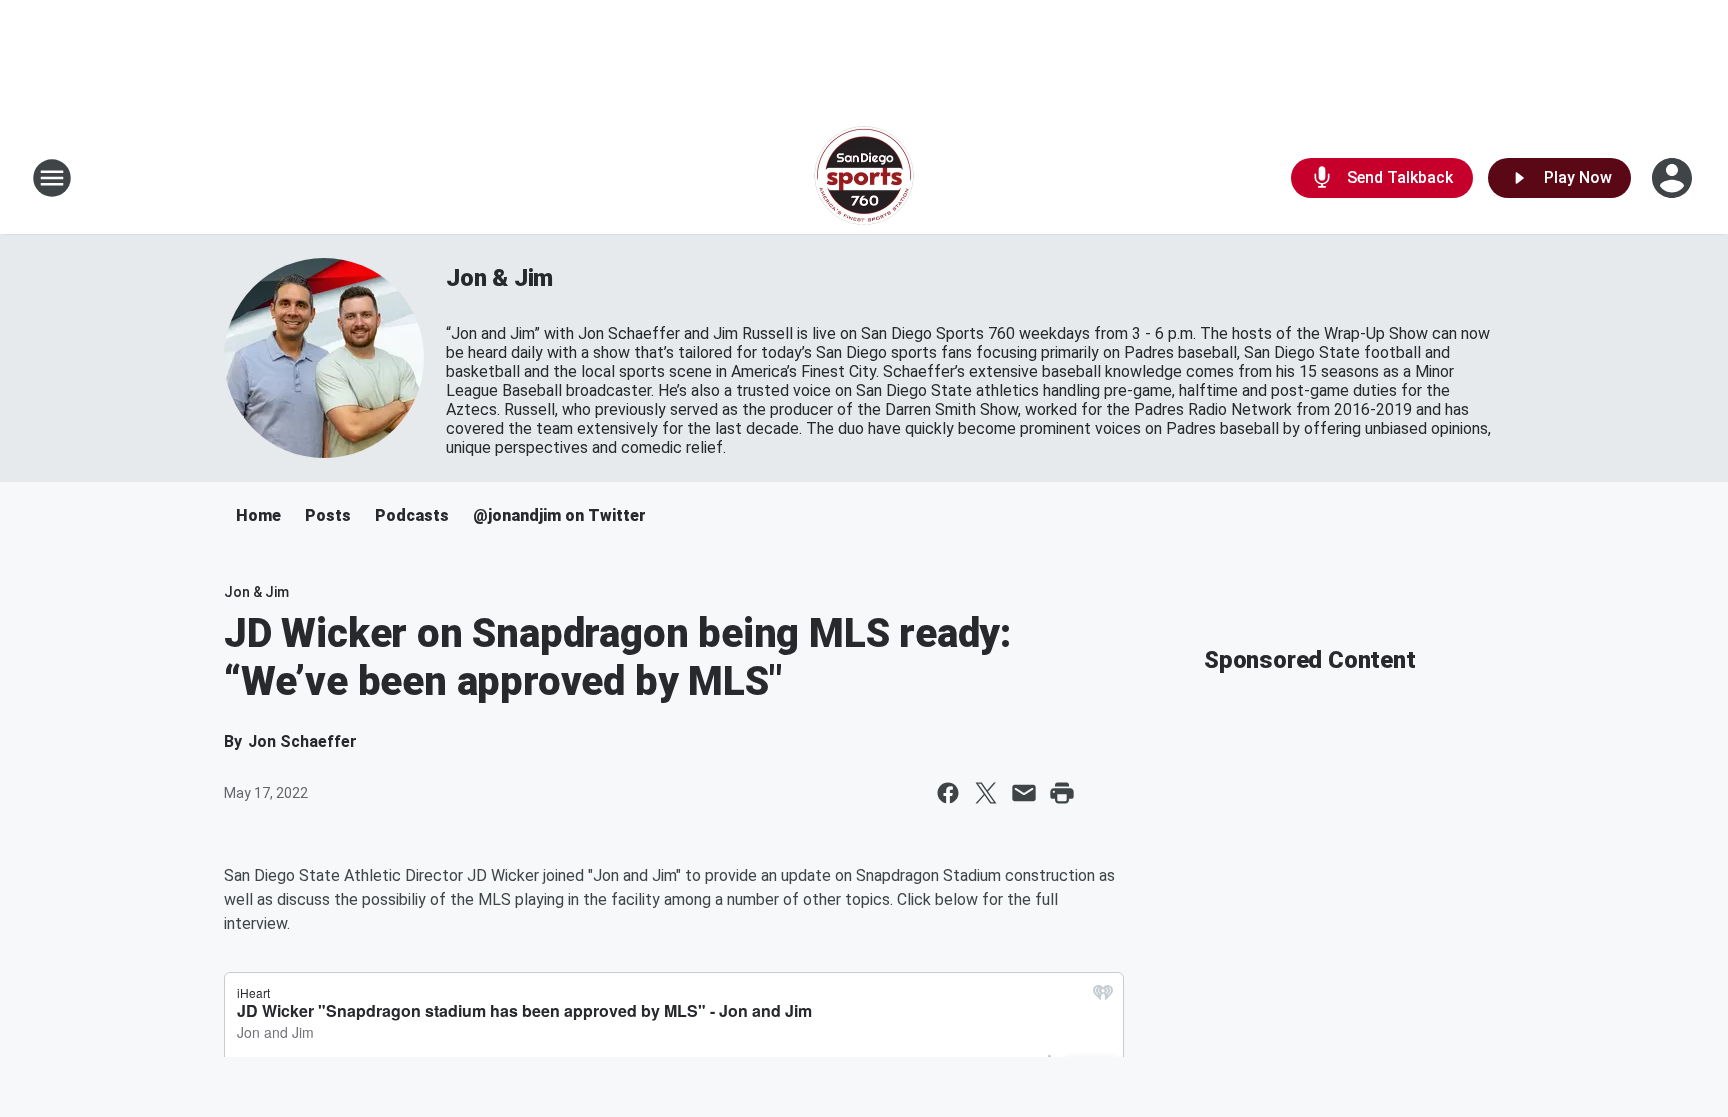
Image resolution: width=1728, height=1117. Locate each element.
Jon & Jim (499, 278)
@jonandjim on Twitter (559, 515)
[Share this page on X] (986, 793)
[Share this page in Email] (1024, 793)
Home (258, 515)
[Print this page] (1062, 793)
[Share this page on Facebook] (948, 793)
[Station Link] (864, 178)
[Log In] (1674, 178)
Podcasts (412, 515)
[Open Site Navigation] (52, 178)
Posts (328, 515)
